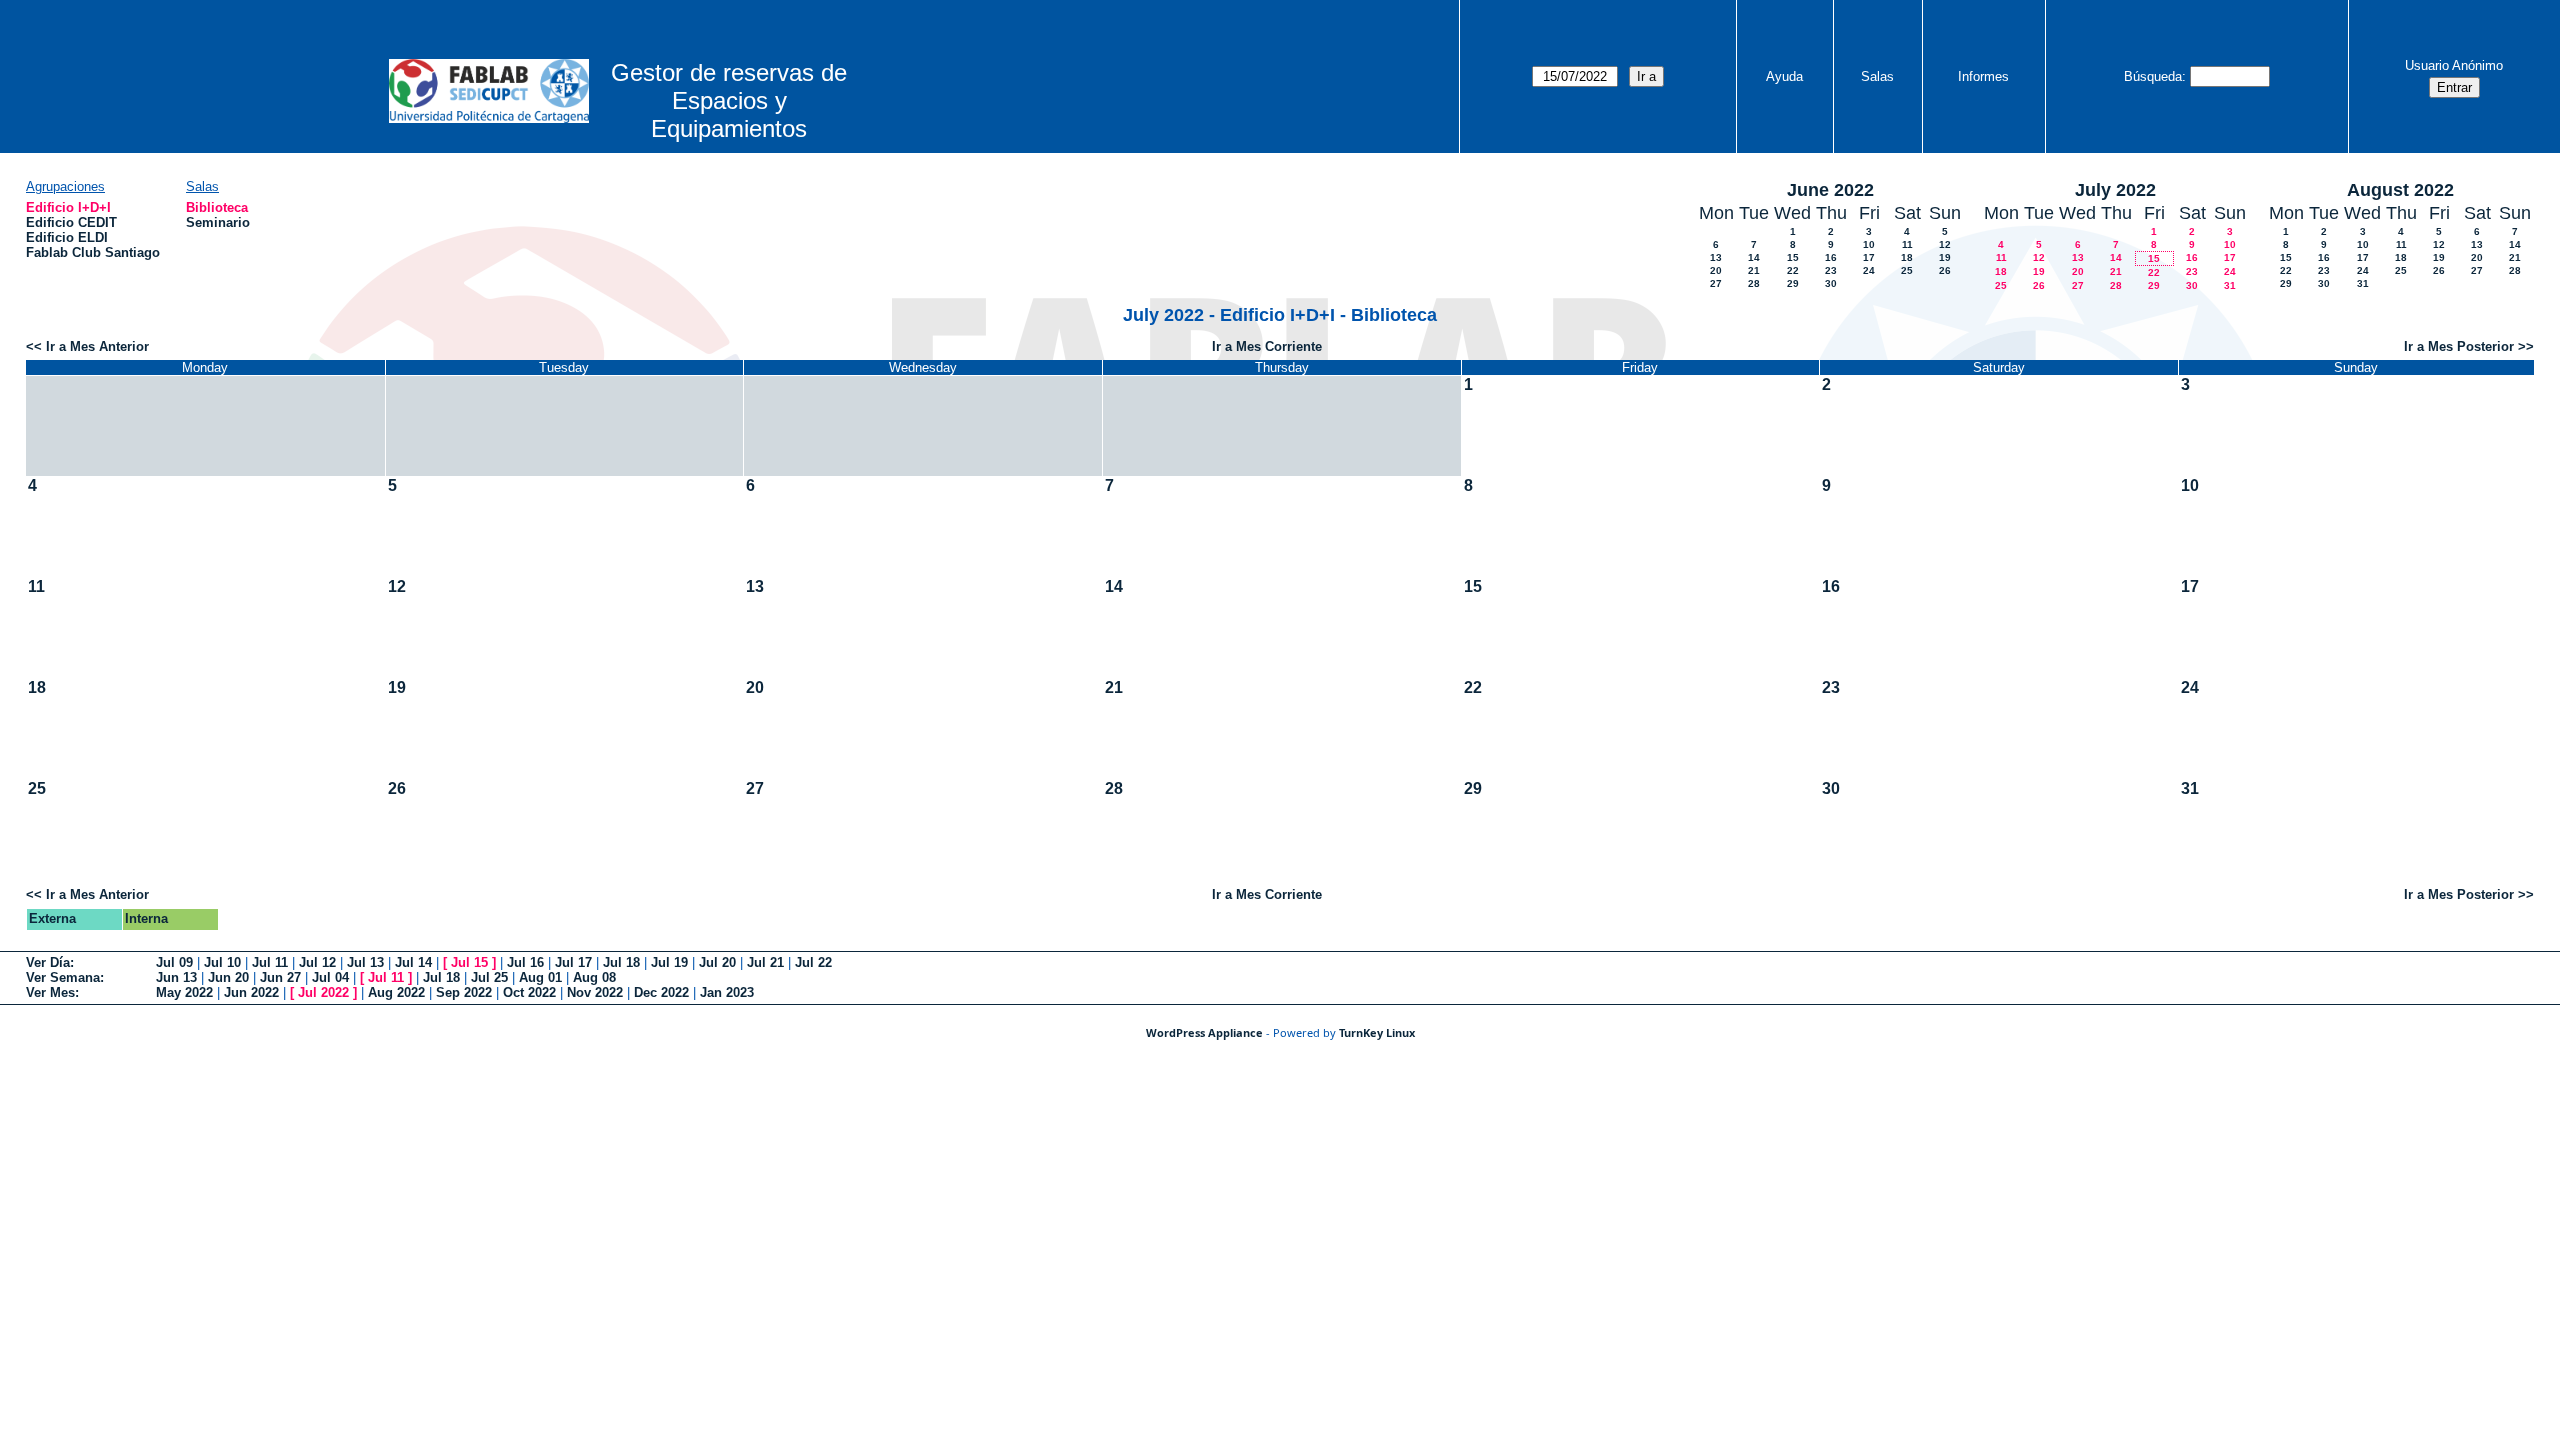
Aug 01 (540, 977)
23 (1831, 270)
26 (1945, 270)
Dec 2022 (661, 992)
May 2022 (184, 992)
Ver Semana (63, 977)
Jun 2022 (251, 992)
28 (1754, 283)
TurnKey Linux (1377, 1032)
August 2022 (2400, 190)
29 (1793, 283)
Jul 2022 (323, 992)
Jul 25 (489, 977)
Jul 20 (717, 962)
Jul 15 (469, 962)
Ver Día (48, 962)
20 (1716, 270)
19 (1945, 257)
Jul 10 (222, 962)
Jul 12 (317, 962)
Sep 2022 (464, 992)
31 (2230, 285)
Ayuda (1784, 76)
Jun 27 (280, 977)
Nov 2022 (595, 992)
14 (1754, 257)
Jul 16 (525, 962)
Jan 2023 (727, 992)
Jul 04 (330, 977)
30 (1831, 283)
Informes (1983, 76)
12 (1945, 244)
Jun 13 (176, 977)
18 (1907, 257)
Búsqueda (2153, 76)
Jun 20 (228, 977)
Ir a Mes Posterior (2459, 346)
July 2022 (2115, 190)
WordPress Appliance (1204, 1032)
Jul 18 (621, 962)
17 (1869, 257)
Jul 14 (413, 962)
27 (1716, 283)
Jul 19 (669, 962)
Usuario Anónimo (2454, 65)
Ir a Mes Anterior (97, 346)
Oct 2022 (529, 992)
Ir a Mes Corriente (1267, 346)
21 (1754, 270)
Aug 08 (594, 977)
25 (1907, 270)
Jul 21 (765, 962)
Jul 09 (174, 962)
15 (1793, 257)
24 (1869, 270)
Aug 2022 (396, 992)
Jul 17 (573, 962)
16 (1831, 257)
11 (1907, 244)
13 (1716, 257)
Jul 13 (365, 962)
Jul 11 (270, 962)
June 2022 (1830, 190)
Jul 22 (813, 962)
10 (1869, 244)
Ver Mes (50, 992)
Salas (1877, 76)
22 (1793, 270)
